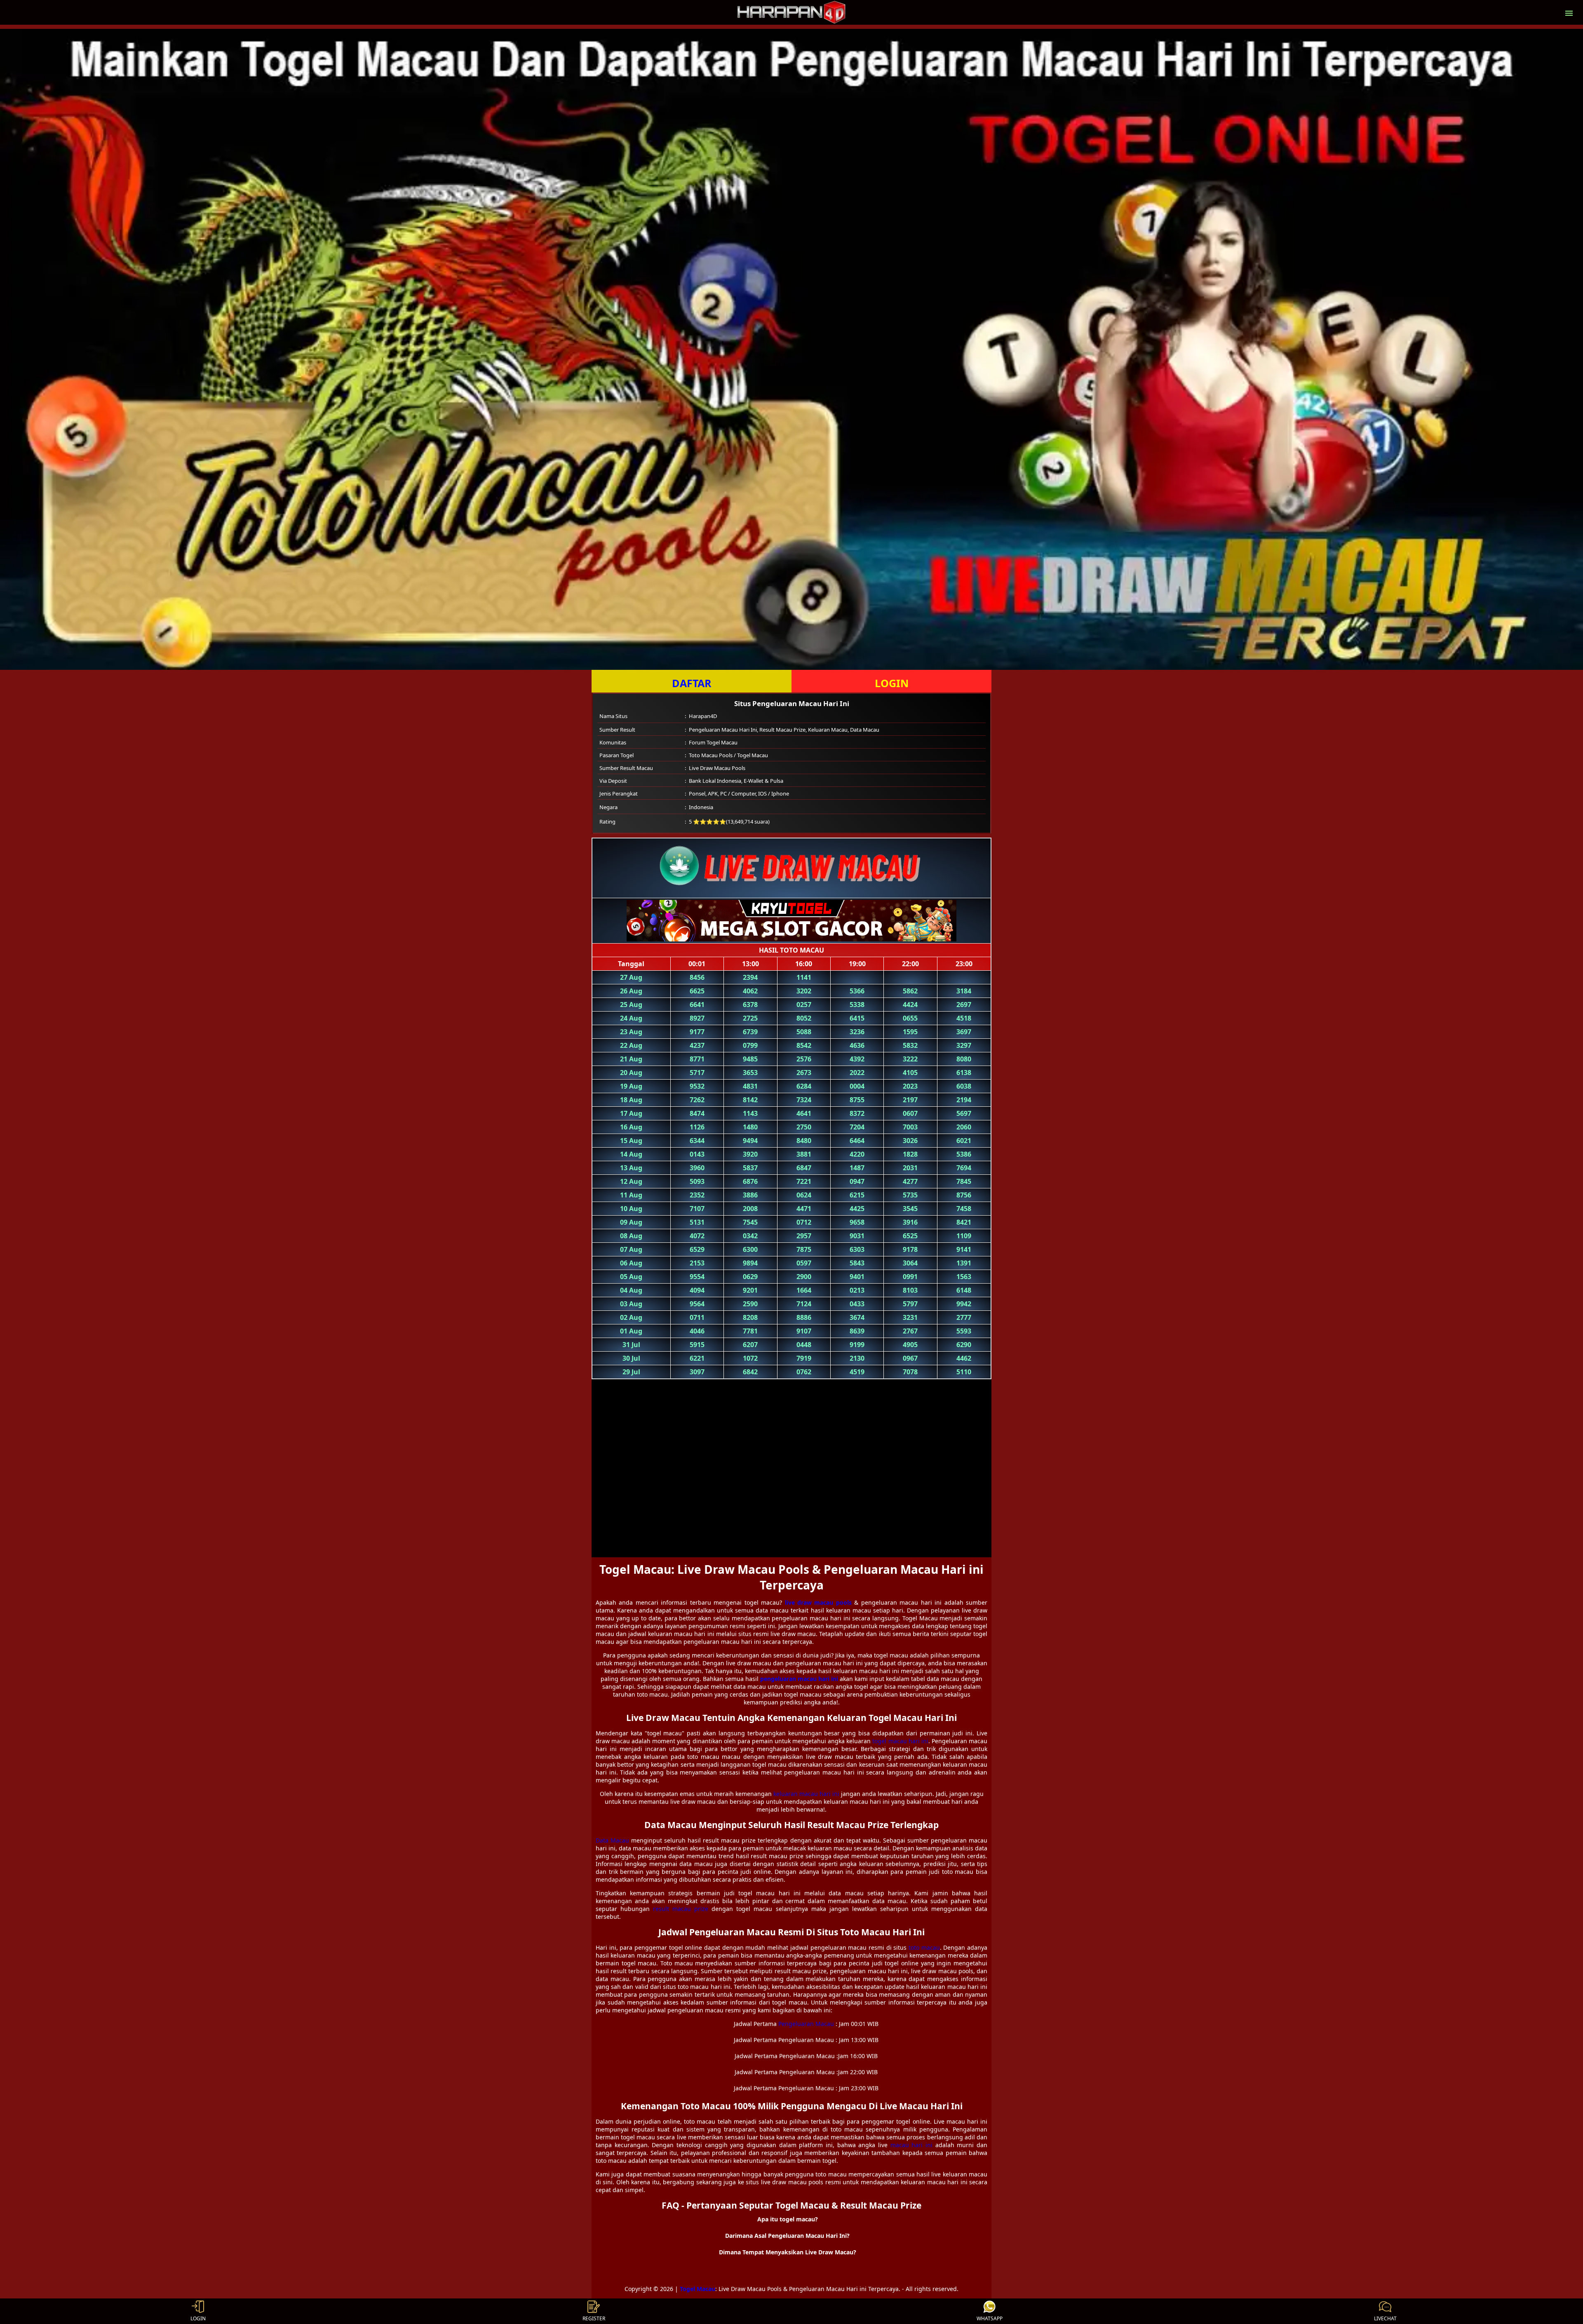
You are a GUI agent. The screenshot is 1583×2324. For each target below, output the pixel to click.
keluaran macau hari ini (806, 1794)
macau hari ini (911, 2145)
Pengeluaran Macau (806, 2024)
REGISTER (594, 2318)
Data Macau (612, 1840)
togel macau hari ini (900, 1741)
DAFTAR (692, 683)
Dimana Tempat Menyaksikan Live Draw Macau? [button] (788, 2252)
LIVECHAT (1385, 2318)
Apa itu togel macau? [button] (788, 2219)
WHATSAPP (990, 2318)
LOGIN (892, 683)
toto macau (924, 1947)
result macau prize (681, 1909)
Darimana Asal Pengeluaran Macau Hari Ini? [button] (787, 2236)
